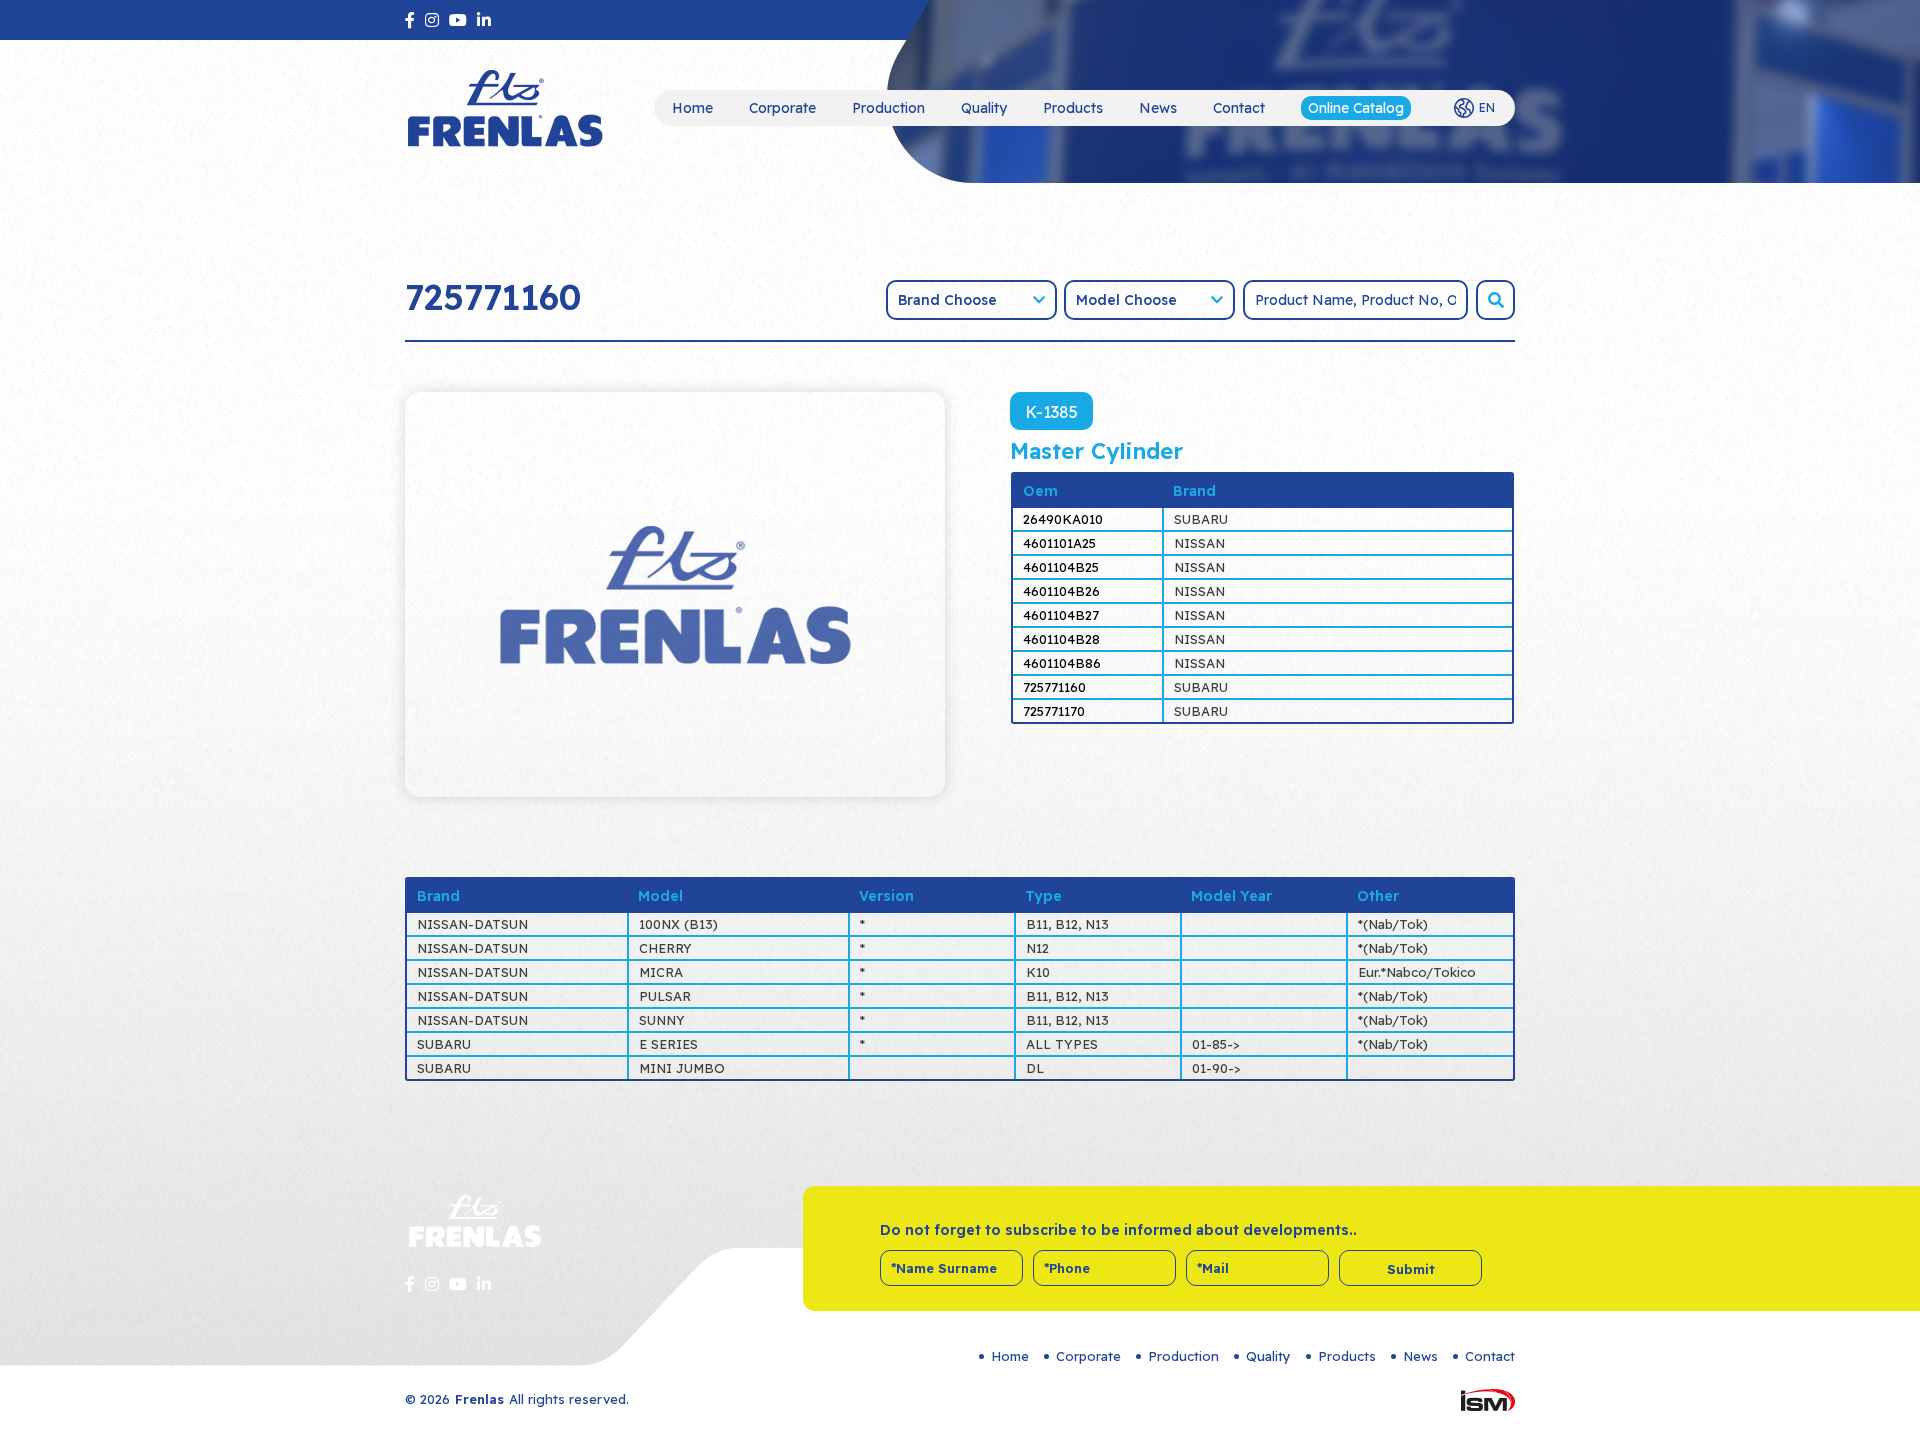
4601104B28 (1061, 639)
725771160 (1054, 687)
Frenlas (479, 1399)
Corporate (782, 108)
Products (1073, 108)
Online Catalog (1356, 108)
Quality (984, 108)
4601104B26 (1061, 591)
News (1158, 108)
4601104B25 (1061, 567)
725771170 (1054, 711)
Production (888, 108)
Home (692, 108)
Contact (1239, 108)
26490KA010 (1063, 519)
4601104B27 (1061, 615)
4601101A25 (1059, 543)
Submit (1411, 1269)
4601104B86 (1062, 663)
